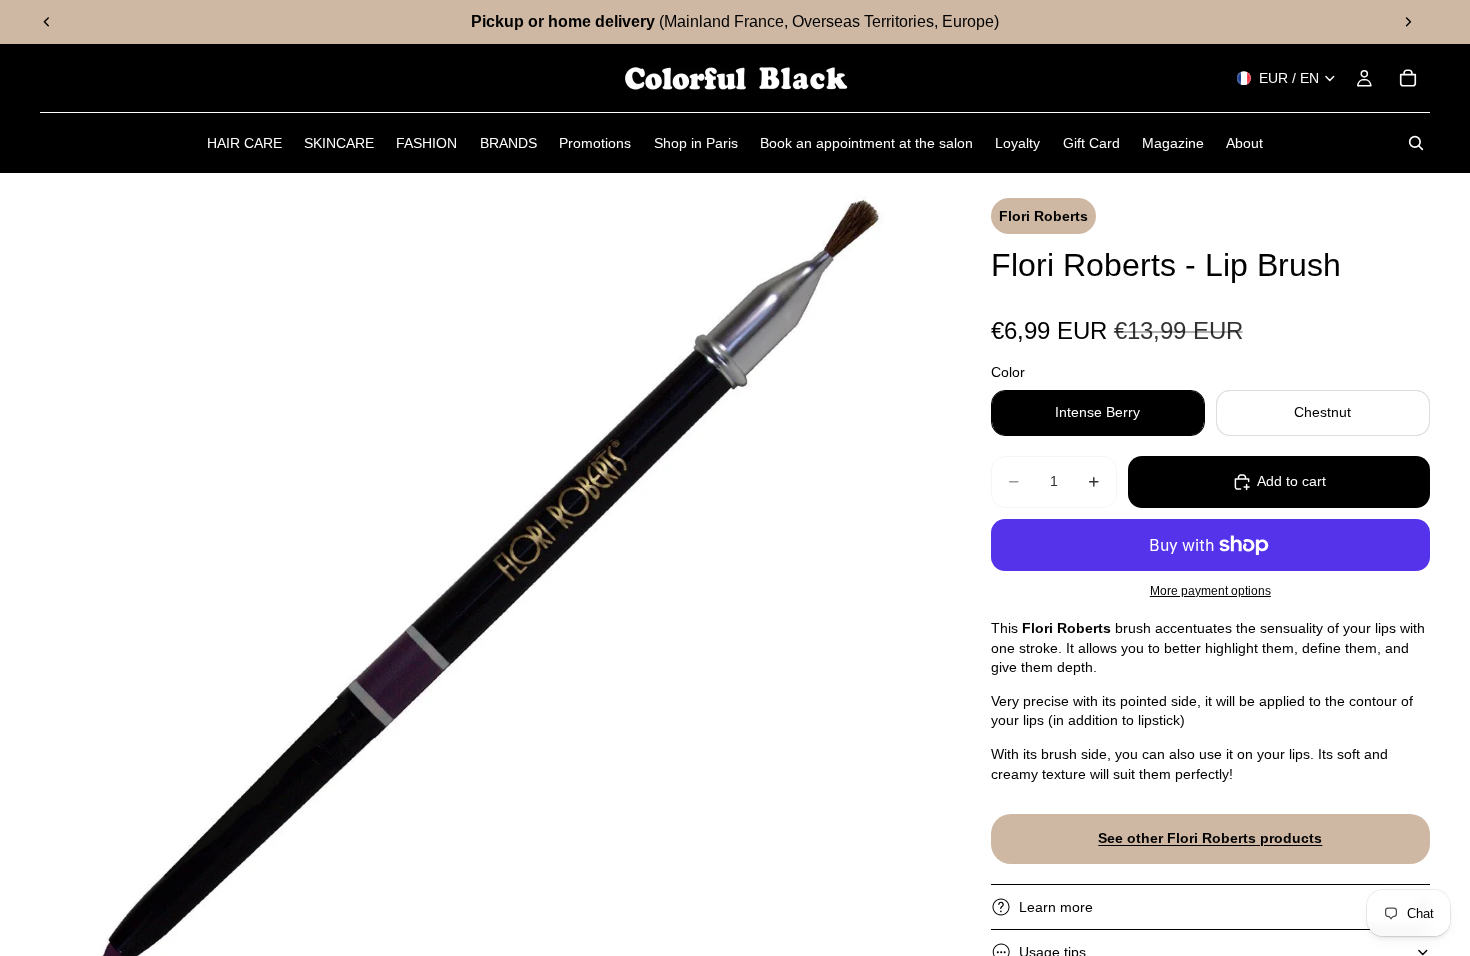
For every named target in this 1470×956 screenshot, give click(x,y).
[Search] (1416, 143)
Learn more (1056, 907)
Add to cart (1291, 481)
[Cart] (1408, 78)
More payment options (1210, 590)
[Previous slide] (47, 22)
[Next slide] (1408, 22)
